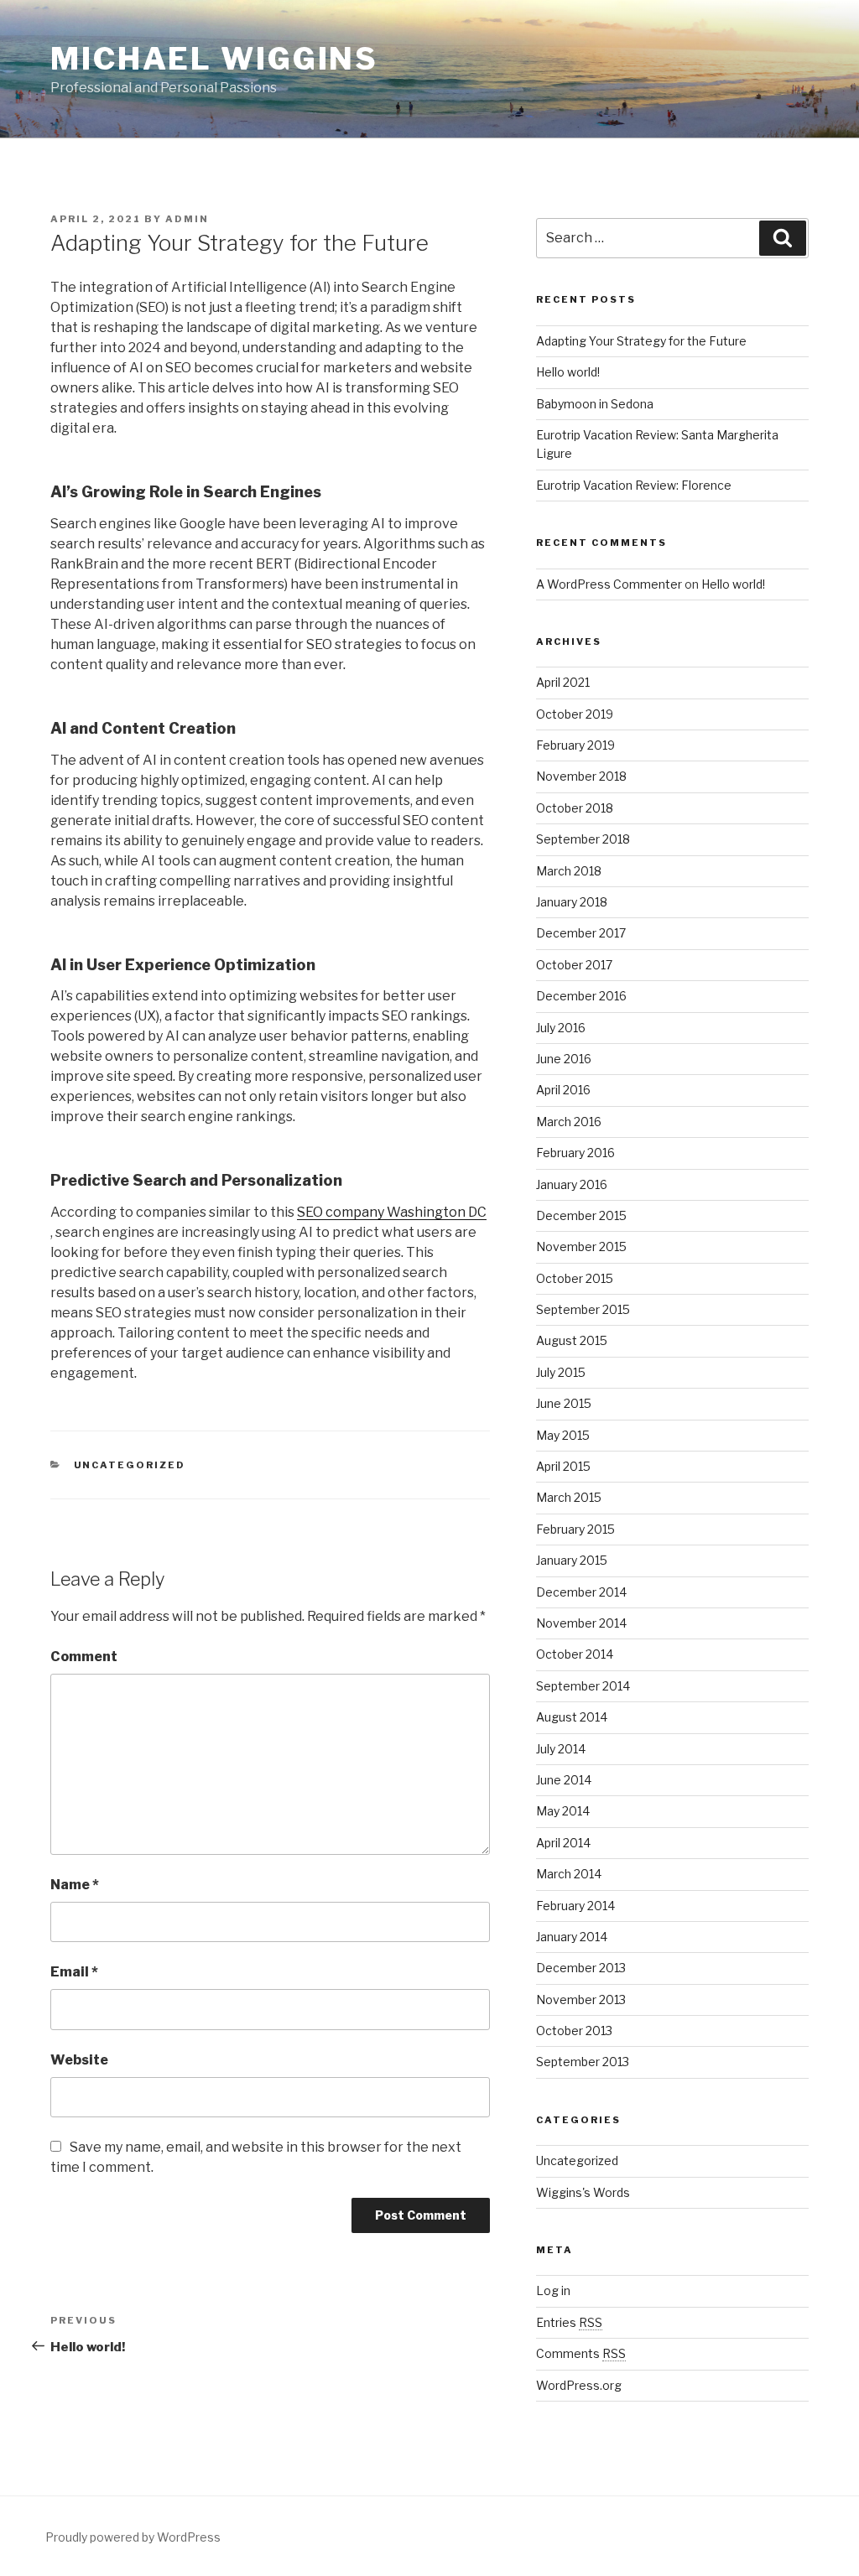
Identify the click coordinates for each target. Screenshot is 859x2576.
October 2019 (575, 714)
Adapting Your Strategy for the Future (641, 341)
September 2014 (583, 1686)
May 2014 (563, 1811)
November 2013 (581, 2000)
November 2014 (581, 1623)
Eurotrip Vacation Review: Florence (634, 485)
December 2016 (581, 996)
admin (187, 219)
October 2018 (575, 808)
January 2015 (572, 1560)
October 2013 (574, 2031)
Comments (581, 2353)
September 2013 (583, 2062)
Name (75, 1885)
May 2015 (563, 1435)
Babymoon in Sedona (595, 404)
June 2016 (564, 1059)
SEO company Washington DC (392, 1212)
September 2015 (583, 1309)
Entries (569, 2322)
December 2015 (581, 1215)
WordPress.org (579, 2385)
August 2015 (572, 1340)
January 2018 (572, 902)
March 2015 (569, 1497)
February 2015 (575, 1529)
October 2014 (575, 1654)
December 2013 (581, 1968)
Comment (84, 1657)
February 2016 (575, 1153)
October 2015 (575, 1278)
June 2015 (564, 1403)
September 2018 (583, 839)
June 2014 (564, 1780)
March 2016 (569, 1122)
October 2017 (574, 965)
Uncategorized (130, 1465)
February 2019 (575, 745)
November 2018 (581, 776)
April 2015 (563, 1466)
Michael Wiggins (214, 59)
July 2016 (561, 1028)
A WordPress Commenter (609, 584)
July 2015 (561, 1372)
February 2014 (575, 1906)
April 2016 (563, 1090)
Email (74, 1972)
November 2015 (581, 1246)
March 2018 (569, 871)
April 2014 (563, 1843)
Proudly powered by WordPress (133, 2537)
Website (79, 2060)
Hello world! (568, 372)
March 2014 (569, 1874)
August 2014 (572, 1717)
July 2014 (561, 1749)
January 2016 (572, 1184)
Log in (553, 2290)
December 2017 (581, 933)
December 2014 (581, 1592)
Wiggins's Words (583, 2192)
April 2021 (563, 682)
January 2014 (572, 1937)
